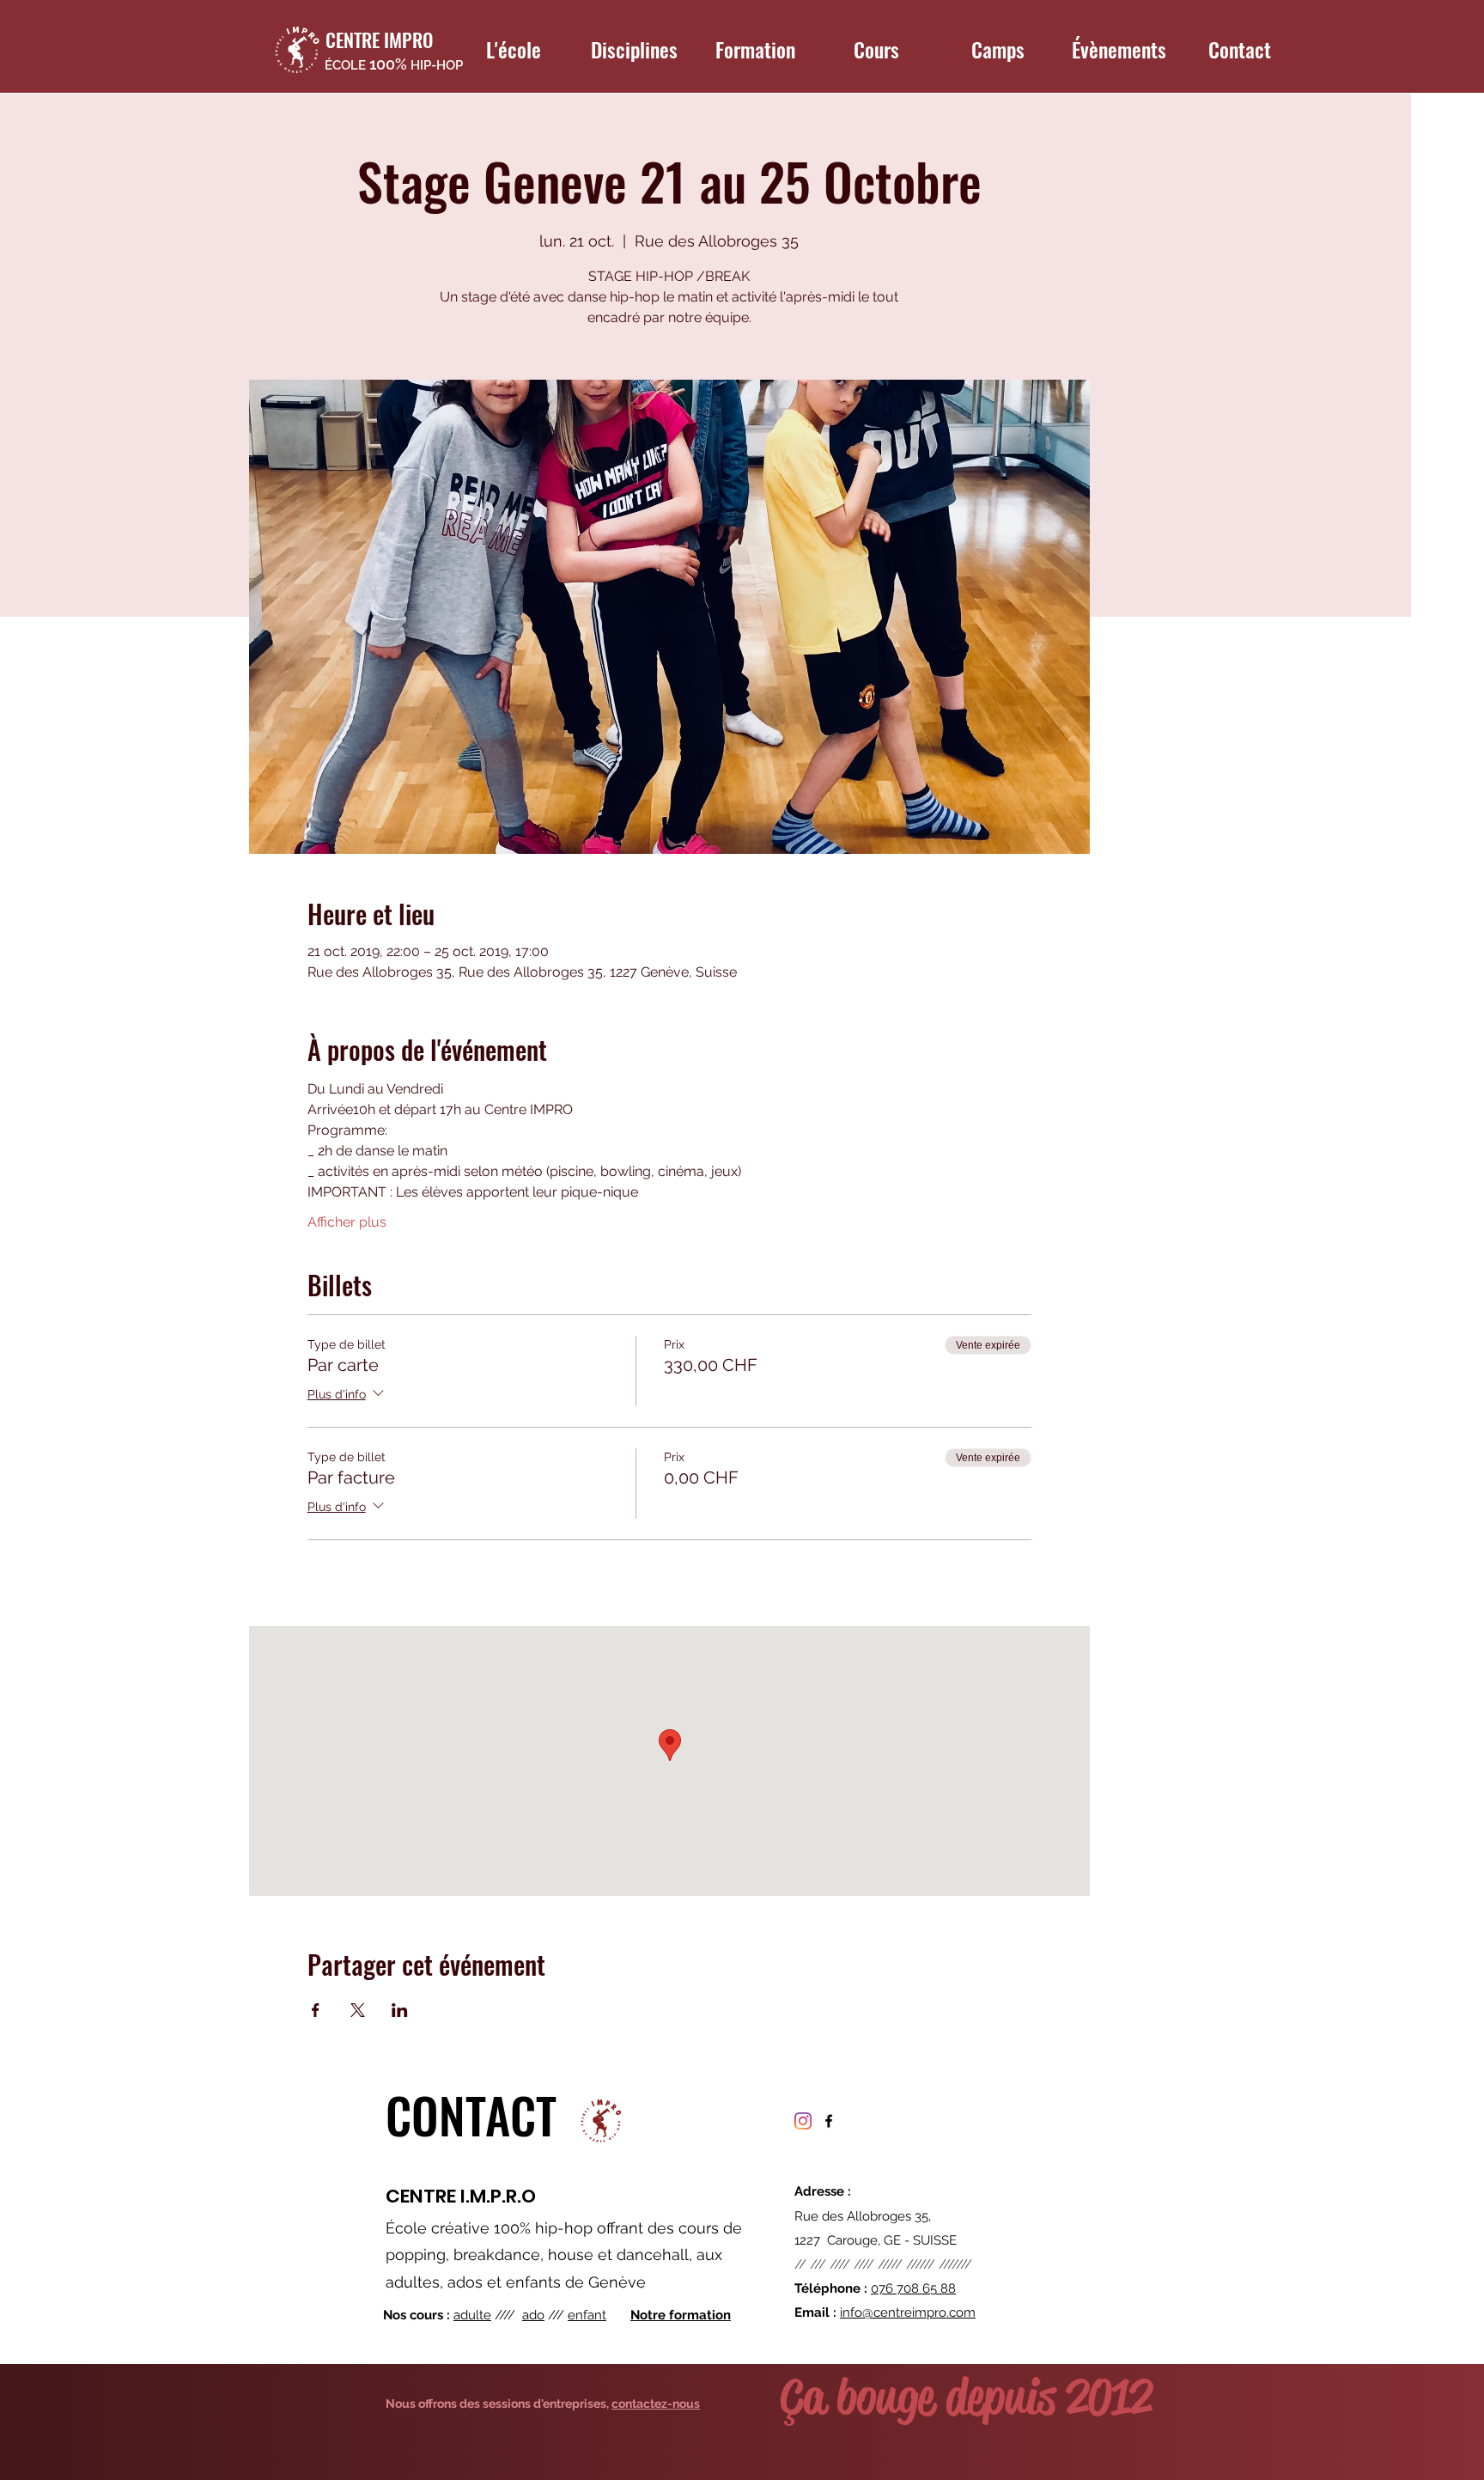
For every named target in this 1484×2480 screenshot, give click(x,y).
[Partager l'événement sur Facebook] (316, 2010)
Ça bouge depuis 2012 (966, 2397)
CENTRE (421, 2196)
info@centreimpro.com (908, 2312)
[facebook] (829, 2121)
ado (533, 2315)
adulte (472, 2315)
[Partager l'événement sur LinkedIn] (400, 2010)
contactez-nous (656, 2404)
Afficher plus (347, 1222)
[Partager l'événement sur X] (358, 2010)
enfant (587, 2315)
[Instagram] (803, 2121)
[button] (513, 49)
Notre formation (681, 2315)
